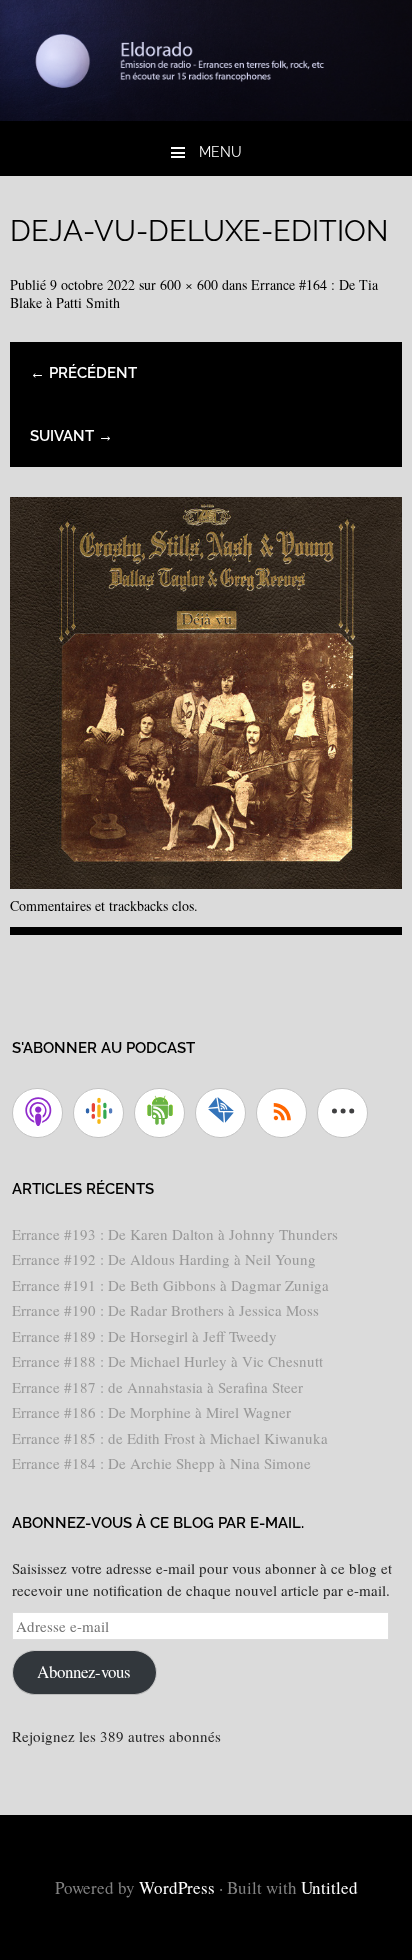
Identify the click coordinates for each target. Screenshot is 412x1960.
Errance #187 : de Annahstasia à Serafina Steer (157, 1387)
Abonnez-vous (84, 1671)
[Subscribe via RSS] (281, 1113)
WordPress (177, 1887)
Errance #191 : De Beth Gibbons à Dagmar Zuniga (170, 1285)
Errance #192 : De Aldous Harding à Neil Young (164, 1259)
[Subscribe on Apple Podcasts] (37, 1113)
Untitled (329, 1887)
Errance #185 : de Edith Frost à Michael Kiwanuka (170, 1438)
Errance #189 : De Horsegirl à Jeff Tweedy (144, 1336)
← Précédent (83, 373)
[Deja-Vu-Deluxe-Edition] (206, 881)
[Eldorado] (206, 113)
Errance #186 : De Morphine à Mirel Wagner (151, 1412)
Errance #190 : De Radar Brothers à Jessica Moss (165, 1310)
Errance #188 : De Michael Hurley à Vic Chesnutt (167, 1361)
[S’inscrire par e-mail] (220, 1113)
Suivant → (71, 436)
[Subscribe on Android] (159, 1113)
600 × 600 (189, 284)
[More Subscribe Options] (342, 1113)
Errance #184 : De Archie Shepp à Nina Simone (161, 1463)
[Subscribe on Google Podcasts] (98, 1113)
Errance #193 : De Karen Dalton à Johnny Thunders (175, 1234)
